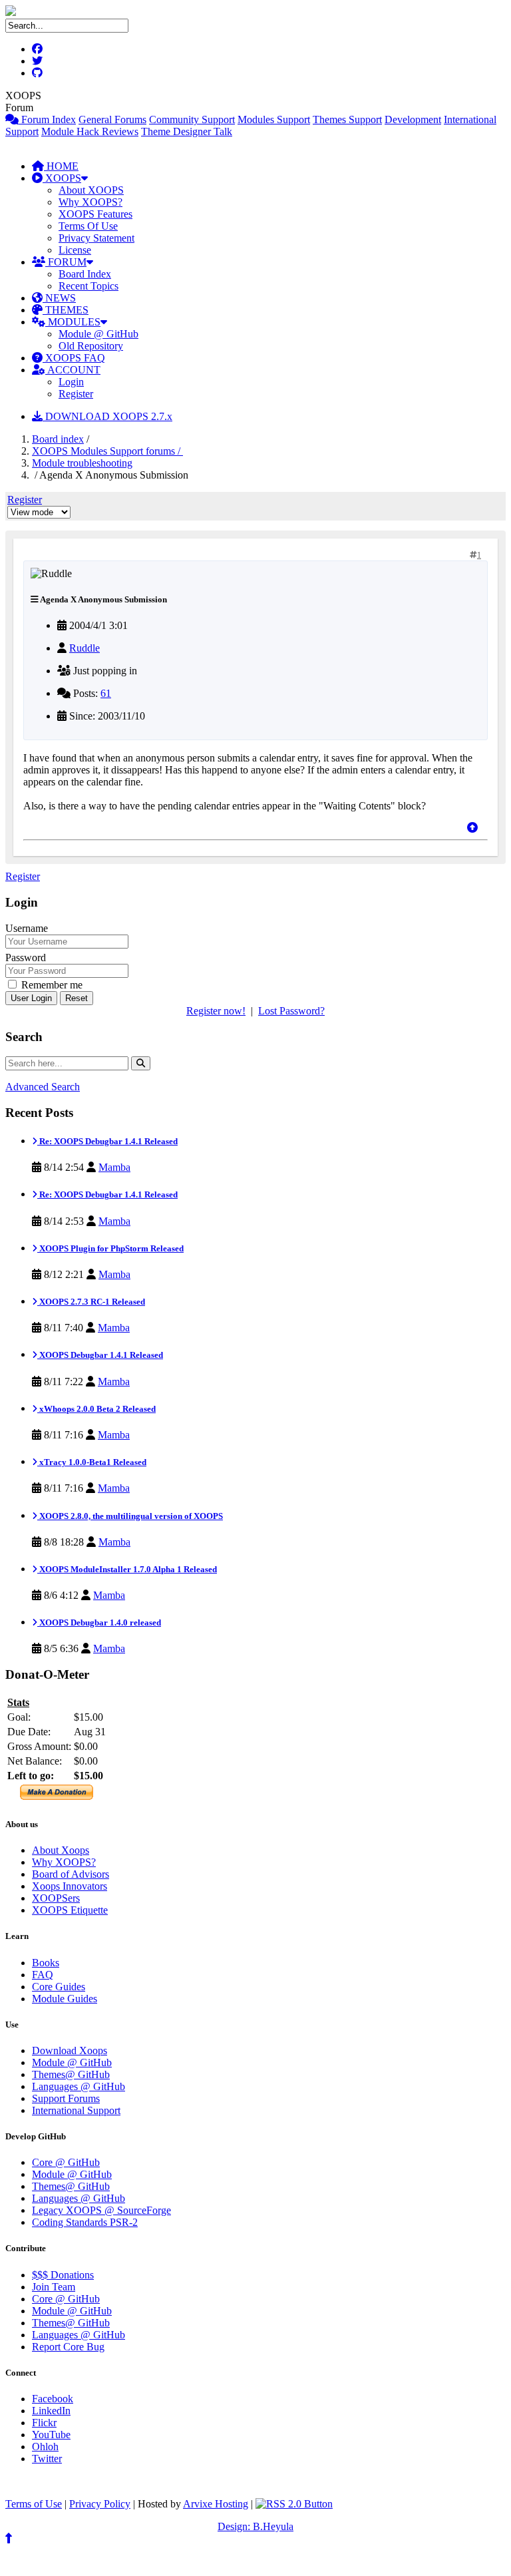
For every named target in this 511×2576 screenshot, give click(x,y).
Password (26, 958)
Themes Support (347, 119)
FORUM (66, 262)
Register (76, 394)
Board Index (85, 274)
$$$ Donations (63, 2275)
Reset (77, 998)
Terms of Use (34, 2504)
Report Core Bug (68, 2347)
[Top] (472, 828)
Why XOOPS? (90, 202)
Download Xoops (70, 2050)
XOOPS (62, 178)
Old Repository (91, 346)
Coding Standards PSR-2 (85, 2222)
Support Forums (66, 2098)
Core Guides (59, 1987)
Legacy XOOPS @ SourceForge (101, 2210)
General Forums (112, 119)
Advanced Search (43, 1087)
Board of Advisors (71, 1874)
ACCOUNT (73, 370)
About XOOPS (91, 190)
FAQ (43, 1975)
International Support (76, 2110)
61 (106, 693)
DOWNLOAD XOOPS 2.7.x (107, 416)
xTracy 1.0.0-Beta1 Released (92, 1462)
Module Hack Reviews (90, 131)
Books (46, 1963)
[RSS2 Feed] (294, 2504)
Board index (58, 439)
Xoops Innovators (70, 1886)
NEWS (59, 298)
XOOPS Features (95, 214)
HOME (61, 166)
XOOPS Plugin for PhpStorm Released (110, 1248)
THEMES (66, 310)
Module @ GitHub (98, 334)
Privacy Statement (96, 238)
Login (71, 382)
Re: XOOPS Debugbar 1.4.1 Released (107, 1141)
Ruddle (85, 648)
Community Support (192, 119)
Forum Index (47, 119)
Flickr (44, 2423)
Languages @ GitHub (79, 2086)
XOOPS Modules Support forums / (107, 451)
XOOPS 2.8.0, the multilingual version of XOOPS (130, 1516)
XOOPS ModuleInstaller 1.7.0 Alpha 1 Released (127, 1569)
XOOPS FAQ (74, 358)
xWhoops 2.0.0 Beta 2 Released (96, 1409)
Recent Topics (88, 286)
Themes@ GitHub (71, 2074)
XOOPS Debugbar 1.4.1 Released (100, 1355)
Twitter (47, 2459)
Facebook (53, 2399)
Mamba (114, 1167)
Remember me (51, 985)
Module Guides (65, 1999)
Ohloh (45, 2447)
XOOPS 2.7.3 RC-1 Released (91, 1302)
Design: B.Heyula (255, 2526)
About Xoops (61, 1850)
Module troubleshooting (82, 463)
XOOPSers (56, 1898)
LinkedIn (51, 2411)
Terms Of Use (88, 226)
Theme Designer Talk (187, 131)
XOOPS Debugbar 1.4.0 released (99, 1622)
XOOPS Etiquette (70, 1910)
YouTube (51, 2435)
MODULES (73, 322)
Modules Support (274, 119)
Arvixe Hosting (216, 2504)
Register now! (216, 1011)
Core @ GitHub (66, 2162)
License (75, 250)
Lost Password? (291, 1011)
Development (413, 119)
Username (27, 928)
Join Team (54, 2287)
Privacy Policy (100, 2504)
